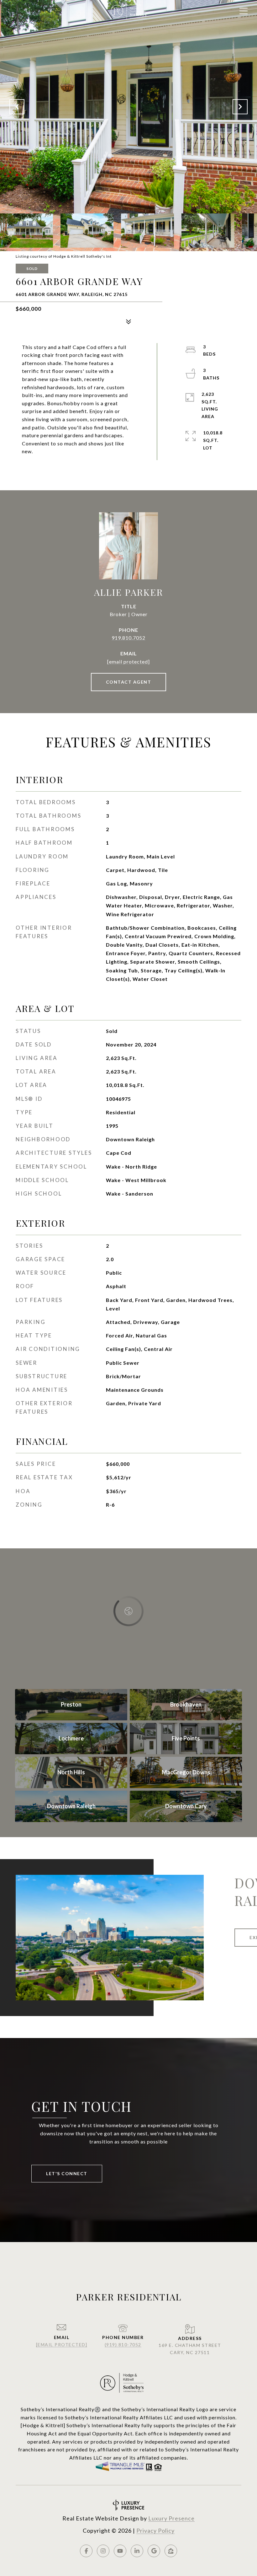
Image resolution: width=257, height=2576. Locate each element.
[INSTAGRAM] (103, 2551)
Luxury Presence (171, 2518)
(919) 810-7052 (123, 2345)
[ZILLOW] (171, 2551)
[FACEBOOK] (86, 2551)
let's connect (67, 2173)
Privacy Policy (155, 2530)
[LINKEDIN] (137, 2551)
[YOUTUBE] (120, 2551)
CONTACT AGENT (129, 682)
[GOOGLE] (154, 2551)
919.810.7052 (128, 638)
